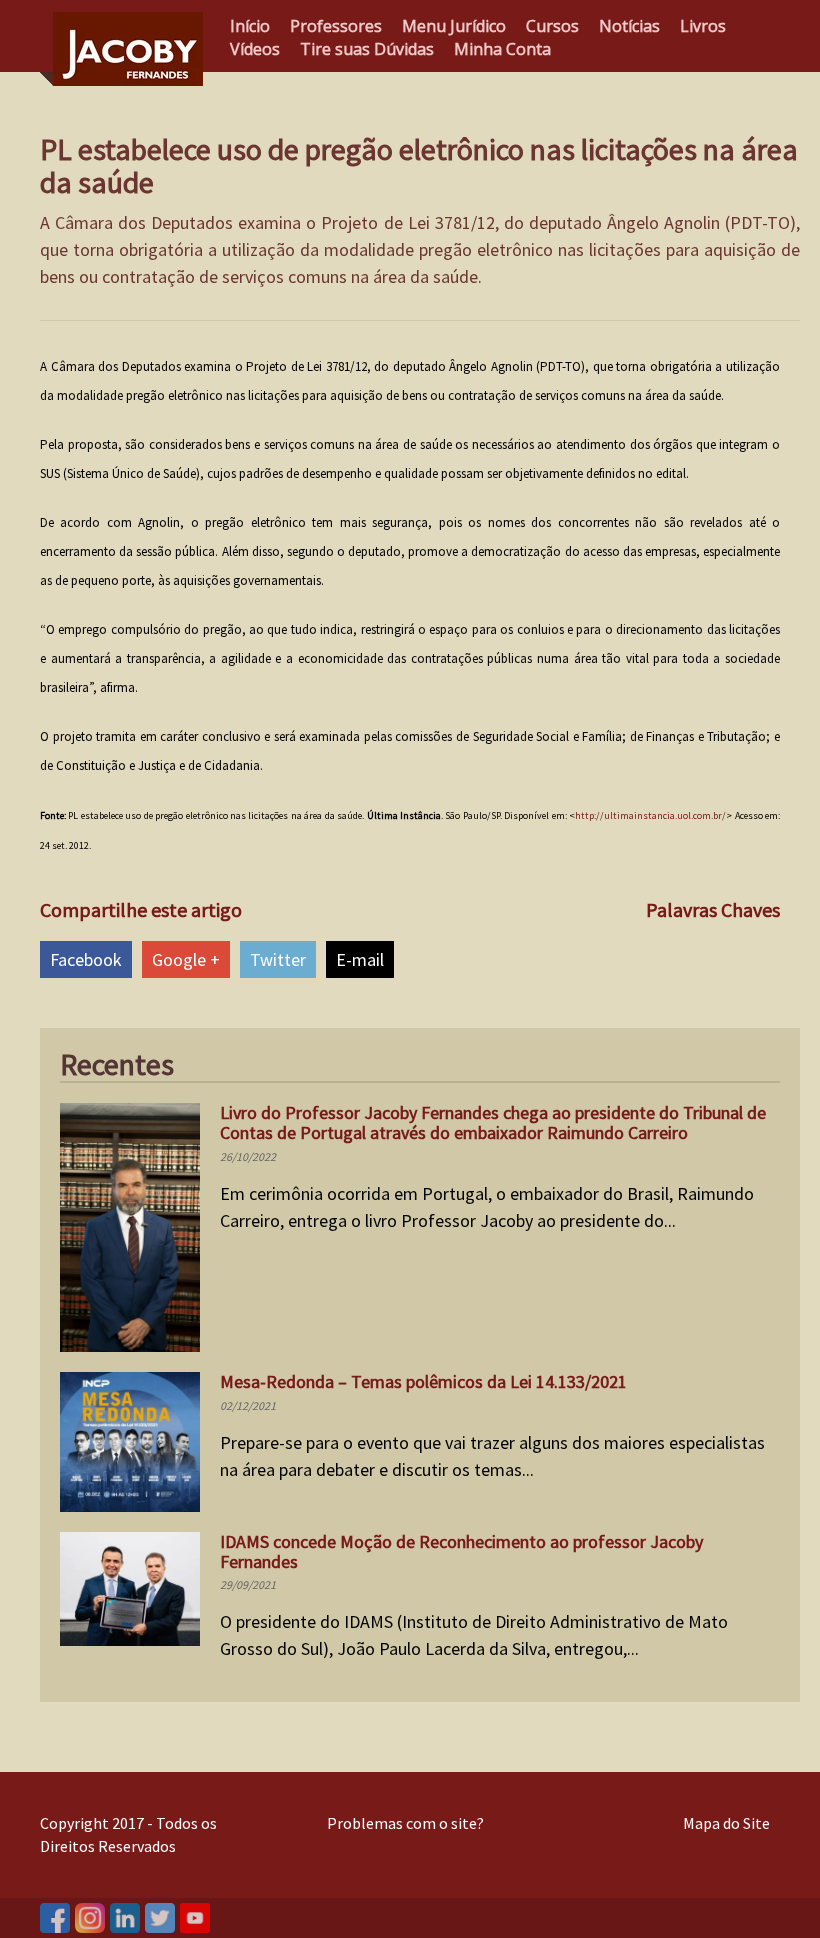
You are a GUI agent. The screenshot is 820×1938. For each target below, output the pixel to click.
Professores (336, 26)
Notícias (629, 26)
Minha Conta (502, 49)
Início (250, 26)
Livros (703, 26)
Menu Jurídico (454, 26)
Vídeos (255, 49)
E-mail (360, 959)
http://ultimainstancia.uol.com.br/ (650, 815)
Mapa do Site (726, 1823)
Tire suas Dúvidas (367, 49)
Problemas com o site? (405, 1823)
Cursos (552, 26)
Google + (186, 959)
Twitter (278, 959)
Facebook (86, 959)
